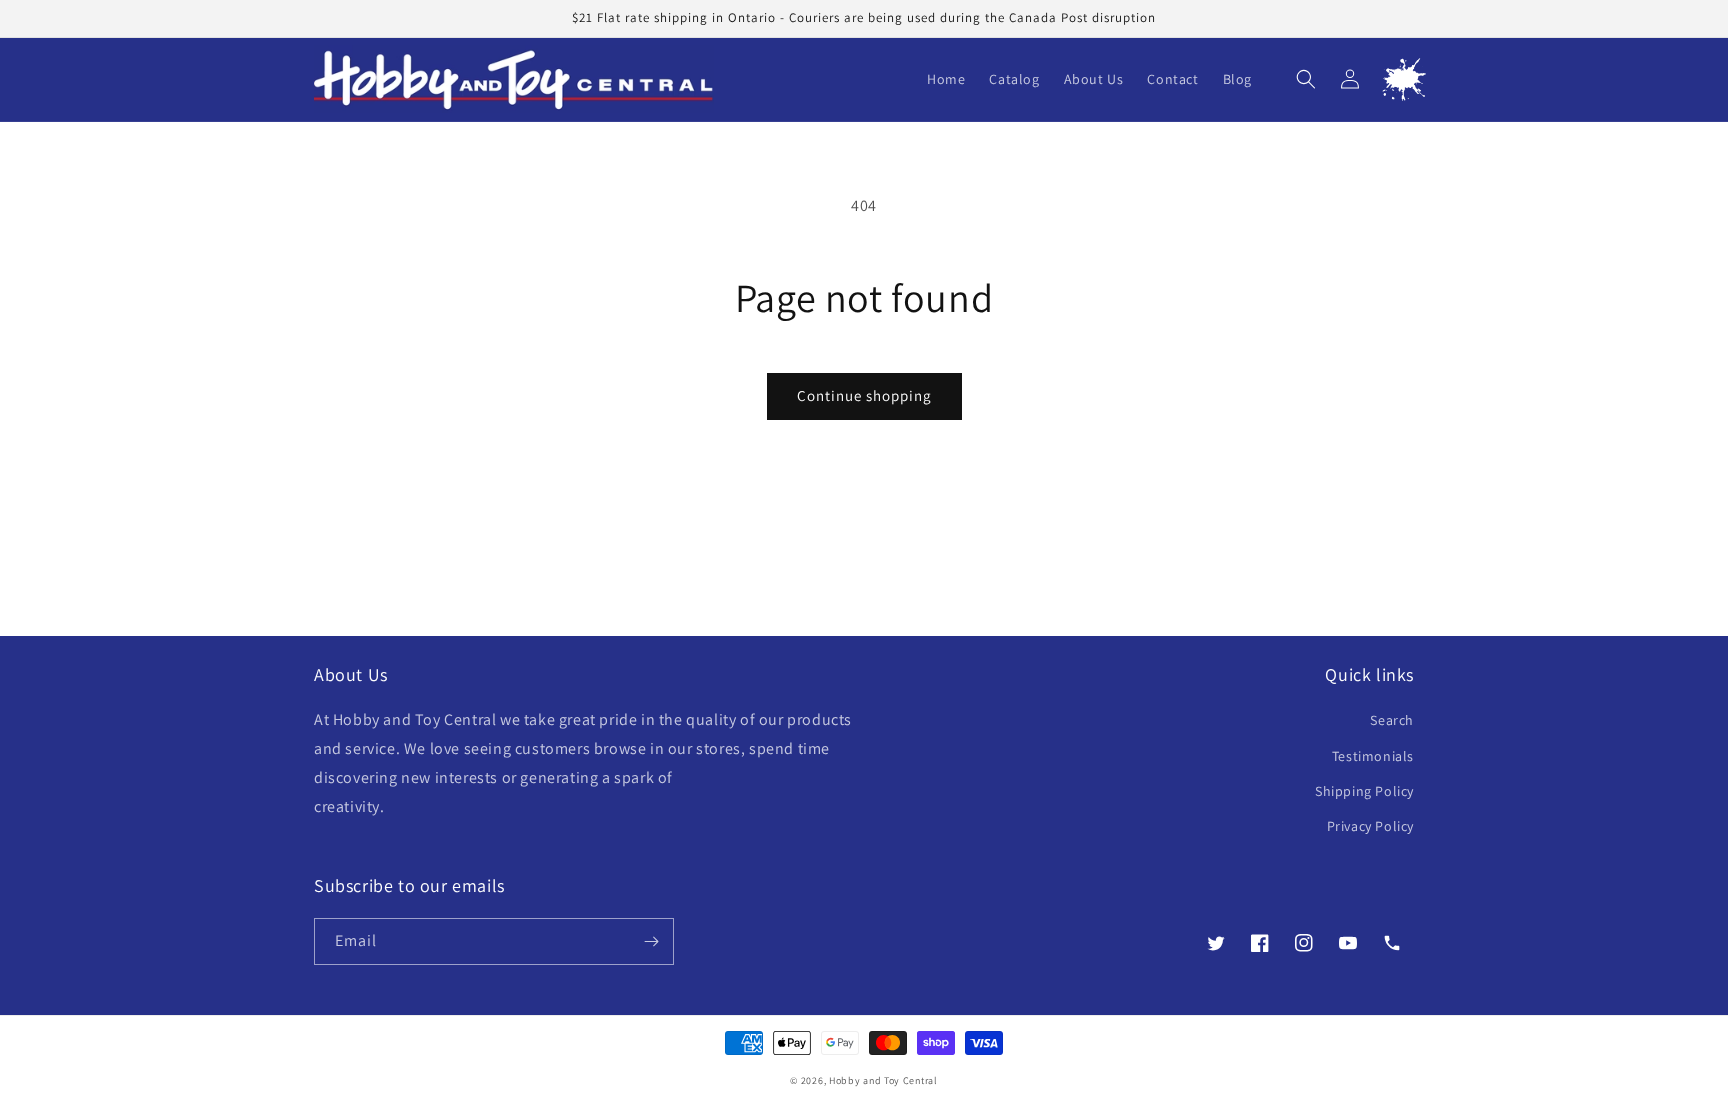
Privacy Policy (1370, 826)
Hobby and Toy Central (883, 1080)
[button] (1306, 79)
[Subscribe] (651, 941)
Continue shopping (864, 395)
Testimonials (1373, 756)
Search (1392, 720)
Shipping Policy (1364, 791)
